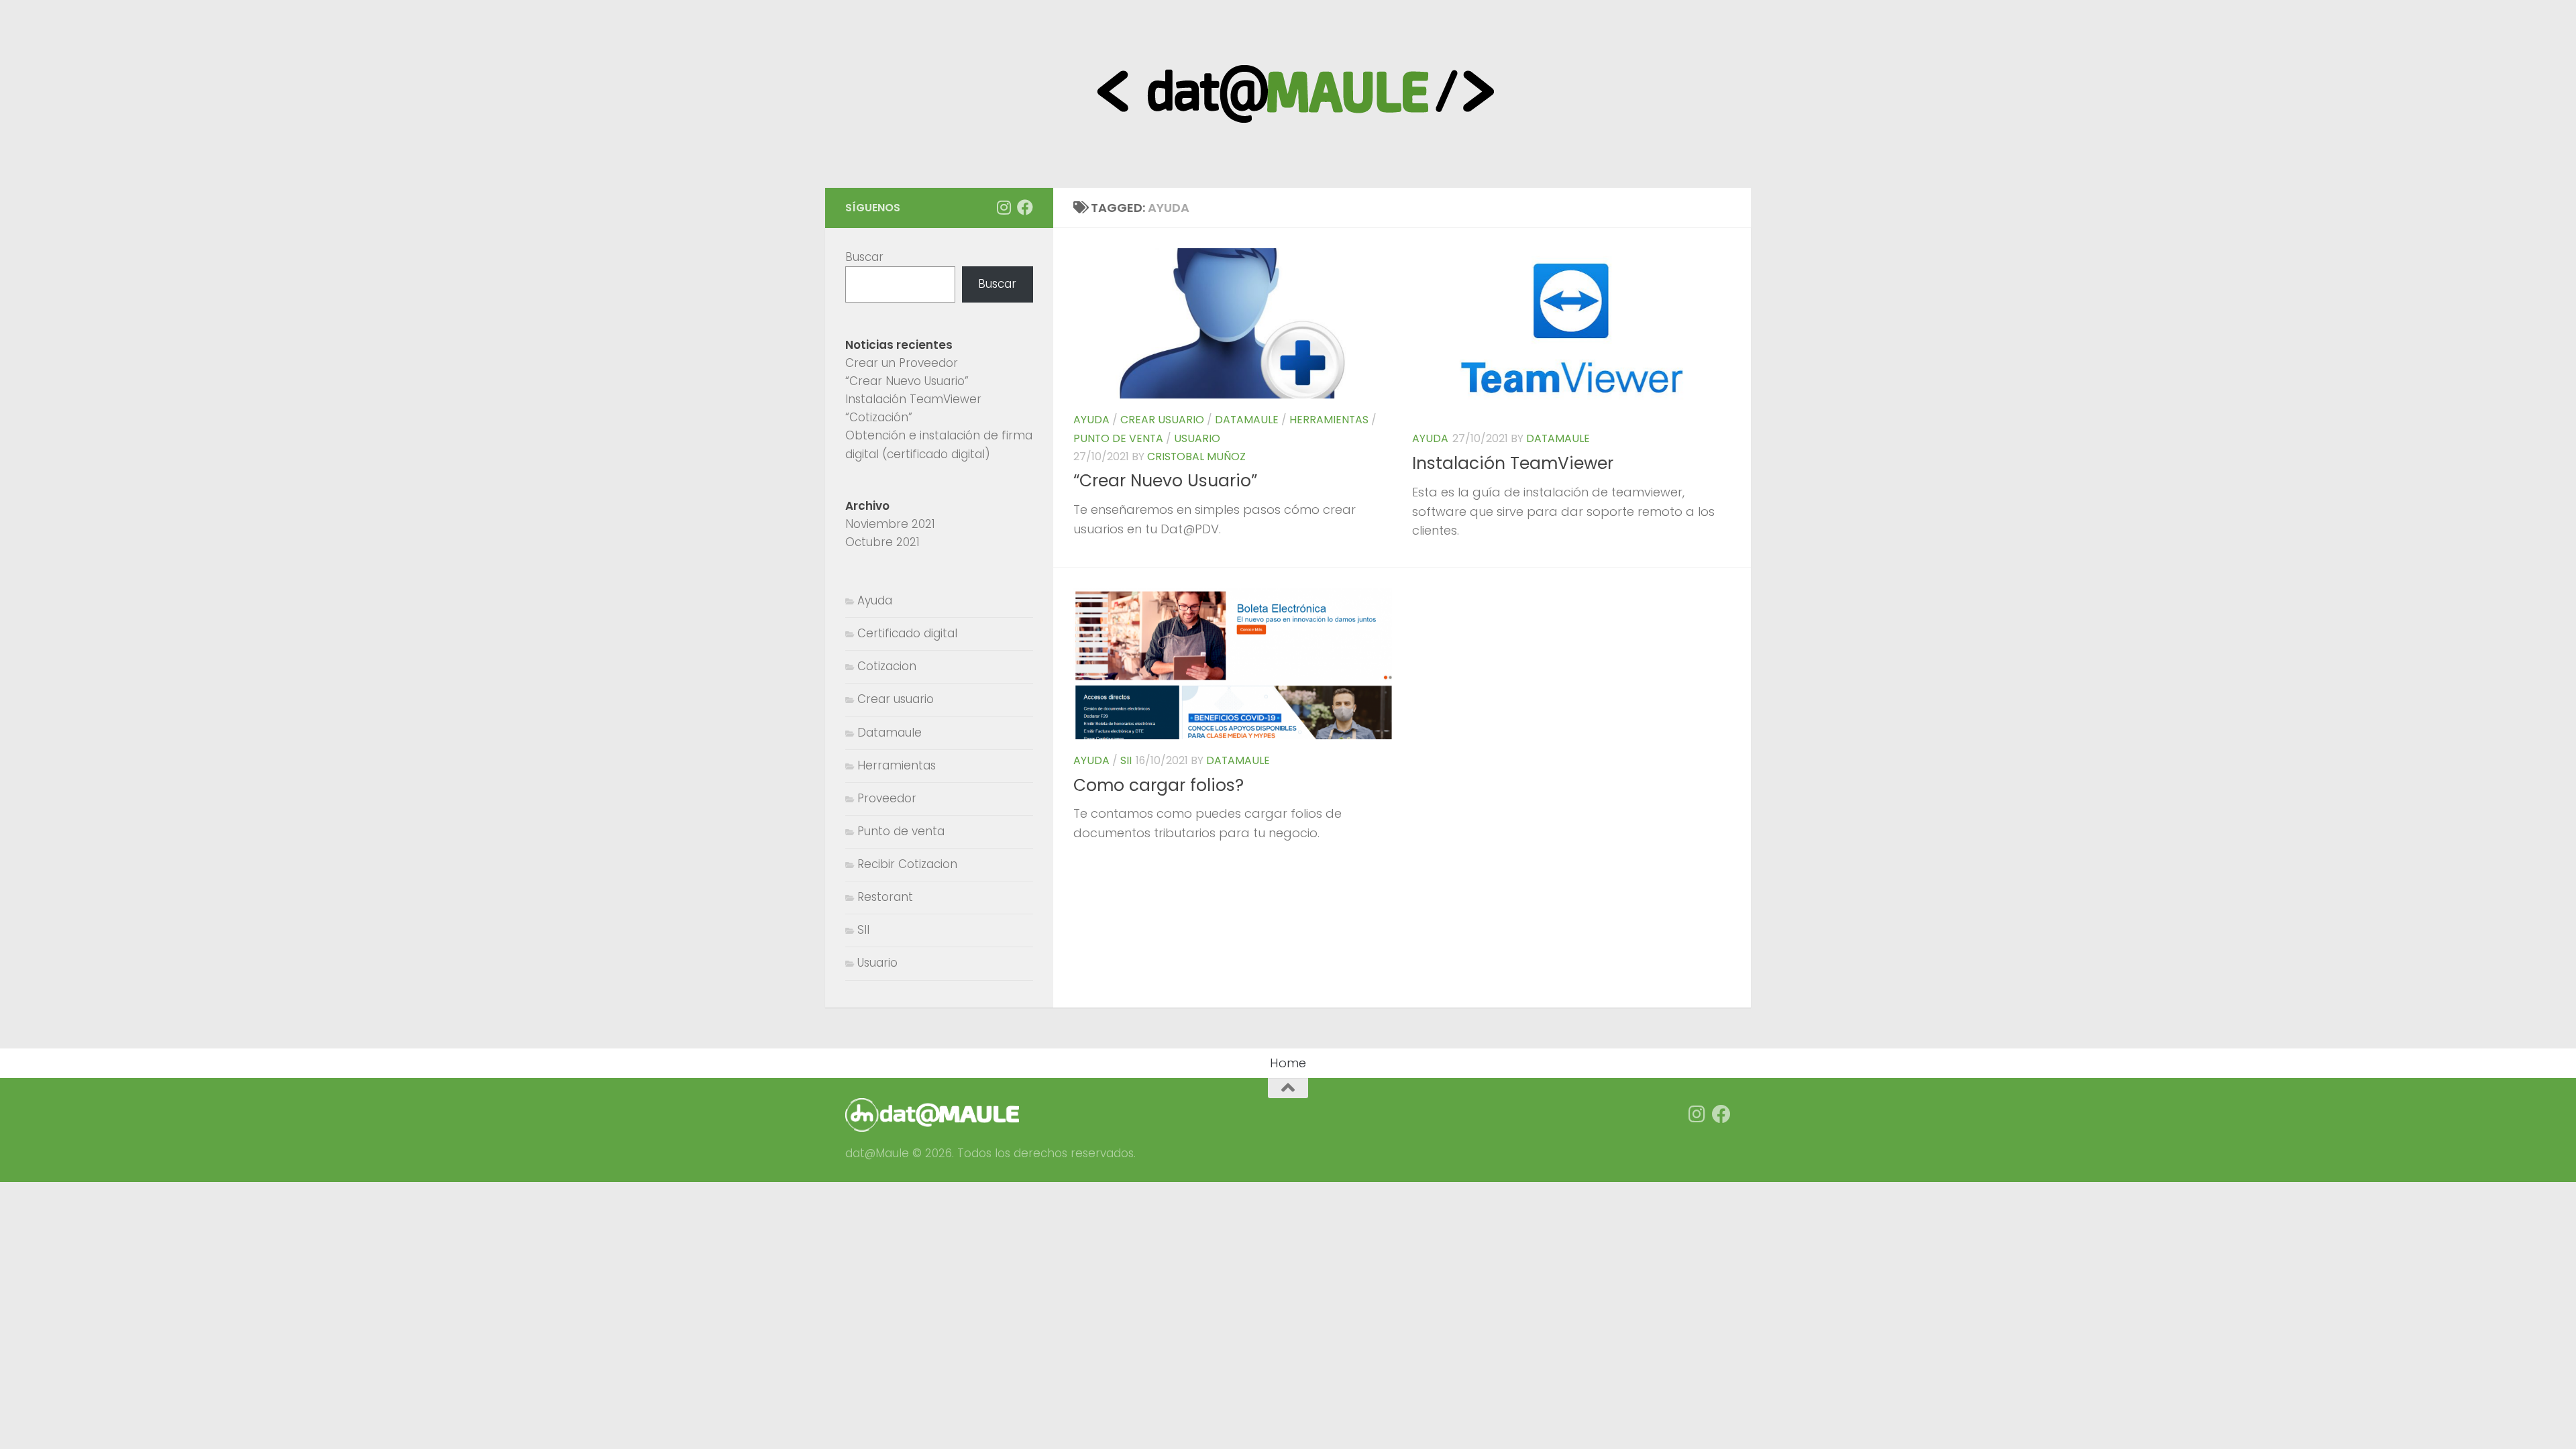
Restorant (885, 897)
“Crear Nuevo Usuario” (1165, 481)
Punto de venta (1118, 438)
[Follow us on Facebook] (1025, 207)
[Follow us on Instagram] (1004, 207)
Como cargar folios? (1159, 785)
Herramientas (1329, 420)
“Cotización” (879, 417)
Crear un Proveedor (902, 363)
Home (1288, 1063)
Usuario (1197, 438)
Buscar (864, 257)
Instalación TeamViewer (1513, 463)
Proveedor (887, 798)
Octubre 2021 (882, 542)
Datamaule (1247, 420)
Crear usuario (1162, 420)
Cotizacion (887, 666)
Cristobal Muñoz (1196, 457)
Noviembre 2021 (890, 524)
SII (1126, 760)
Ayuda (1091, 420)
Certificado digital (907, 633)
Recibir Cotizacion (907, 864)
